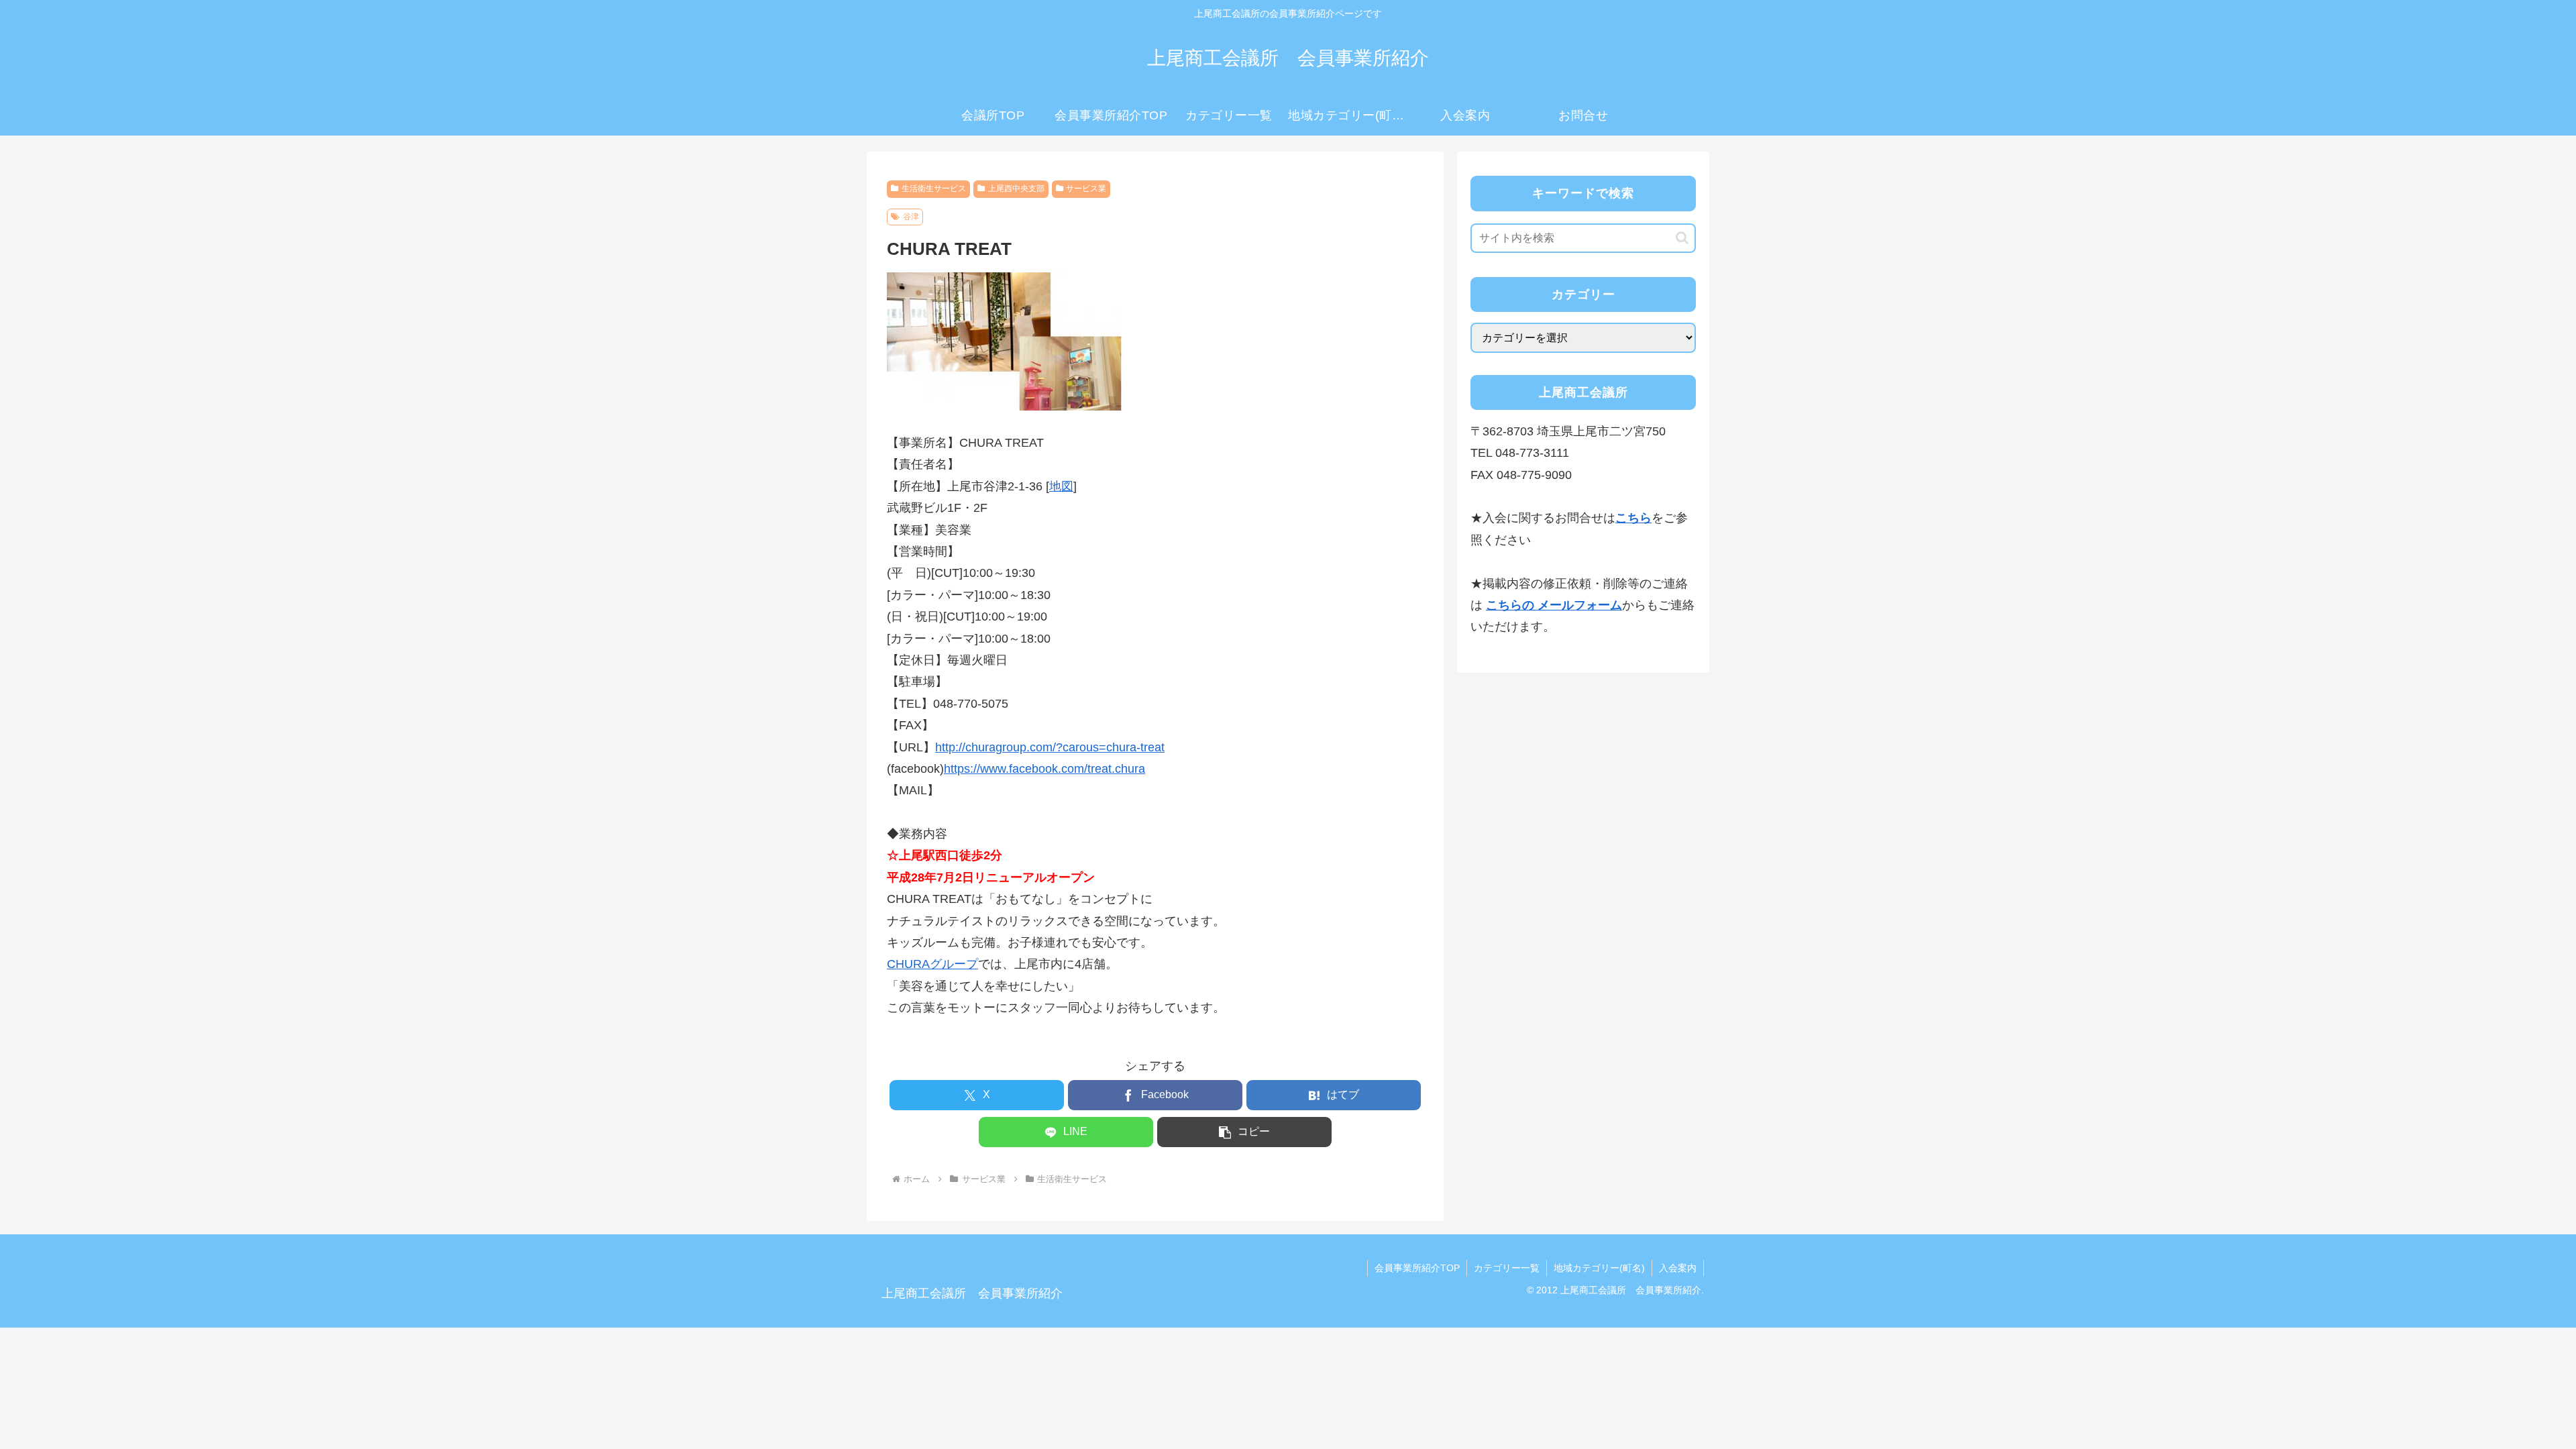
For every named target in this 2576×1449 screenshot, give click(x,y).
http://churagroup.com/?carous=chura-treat (1050, 747)
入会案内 (1678, 1268)
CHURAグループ (932, 964)
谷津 (911, 217)
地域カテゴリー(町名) (1599, 1268)
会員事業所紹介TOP (1417, 1268)
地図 (1061, 486)
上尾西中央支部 (1016, 189)
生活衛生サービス (934, 189)
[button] (1244, 1132)
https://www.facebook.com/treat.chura (1044, 769)
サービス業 (1086, 189)
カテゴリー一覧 (1507, 1268)
